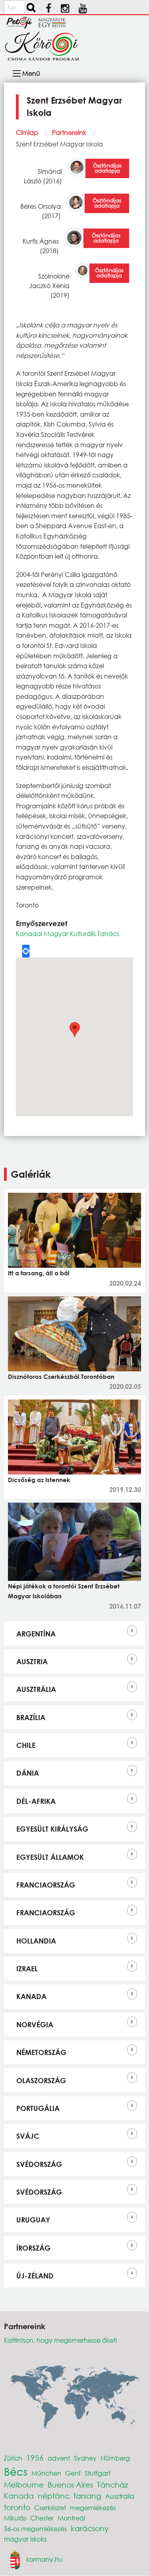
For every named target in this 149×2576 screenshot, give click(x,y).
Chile (26, 1745)
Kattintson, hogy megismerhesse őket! (61, 2340)
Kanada (31, 1996)
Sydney (85, 2458)
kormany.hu (45, 2559)
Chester (42, 2518)
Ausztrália (36, 1689)
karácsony (90, 2528)
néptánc (54, 2496)
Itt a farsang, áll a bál (39, 1273)
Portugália (38, 2108)
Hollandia (36, 1941)
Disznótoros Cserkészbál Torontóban (61, 1376)
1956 (35, 2458)
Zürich (13, 2458)
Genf (73, 2473)
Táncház (112, 2485)
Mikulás (15, 2518)
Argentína (36, 1634)
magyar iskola (25, 2539)
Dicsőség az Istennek (39, 1480)
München (46, 2473)
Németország (41, 2052)
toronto (17, 2507)
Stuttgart (98, 2473)
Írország (33, 2248)
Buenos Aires (70, 2485)
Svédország (39, 2164)
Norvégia (35, 2024)
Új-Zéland (35, 2276)
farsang (87, 2496)
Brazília (31, 1717)
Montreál (71, 2518)
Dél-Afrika (36, 1801)
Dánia (28, 1773)
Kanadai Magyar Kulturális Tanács (68, 933)
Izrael (27, 1969)
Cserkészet (50, 2508)
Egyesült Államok (50, 1857)
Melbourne (24, 2485)
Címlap (27, 132)
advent (59, 2458)
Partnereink (69, 132)
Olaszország (41, 2080)
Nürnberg (115, 2458)
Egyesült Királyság (52, 1829)
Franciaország (46, 1885)
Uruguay (33, 2220)
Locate (26, 951)
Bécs (16, 2471)
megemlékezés (93, 2508)
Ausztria (32, 1661)
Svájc (28, 2136)
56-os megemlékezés (35, 2529)
